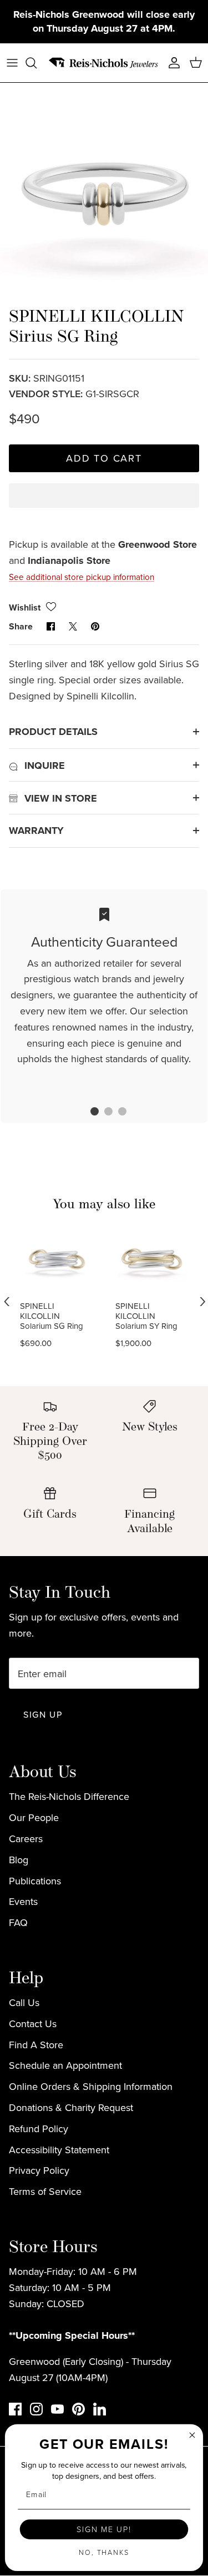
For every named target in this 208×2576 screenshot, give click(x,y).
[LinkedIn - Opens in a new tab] (100, 2409)
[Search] (37, 63)
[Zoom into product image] (104, 187)
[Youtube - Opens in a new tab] (57, 2409)
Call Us (24, 2002)
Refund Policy (39, 2129)
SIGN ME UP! (104, 2529)
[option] (104, 187)
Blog (19, 1860)
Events (23, 1901)
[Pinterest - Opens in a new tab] (78, 2409)
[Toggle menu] (12, 63)
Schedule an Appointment (65, 2065)
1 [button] (89, 1113)
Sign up (43, 1714)
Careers (26, 1839)
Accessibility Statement (59, 2150)
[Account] (171, 63)
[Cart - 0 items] (196, 63)
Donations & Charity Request (71, 2107)
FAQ (18, 1922)
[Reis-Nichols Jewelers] (104, 63)
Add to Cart (104, 458)
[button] (104, 505)
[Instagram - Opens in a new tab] (36, 2409)
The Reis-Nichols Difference (69, 1796)
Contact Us (33, 2024)
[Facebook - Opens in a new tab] (15, 2409)
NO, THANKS (104, 2552)
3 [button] (116, 1113)
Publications (35, 1881)
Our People (34, 1817)
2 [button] (103, 1113)
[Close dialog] (192, 2435)
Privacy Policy (39, 2170)
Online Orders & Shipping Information (91, 2086)
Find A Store (36, 2045)
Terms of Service (45, 2191)
